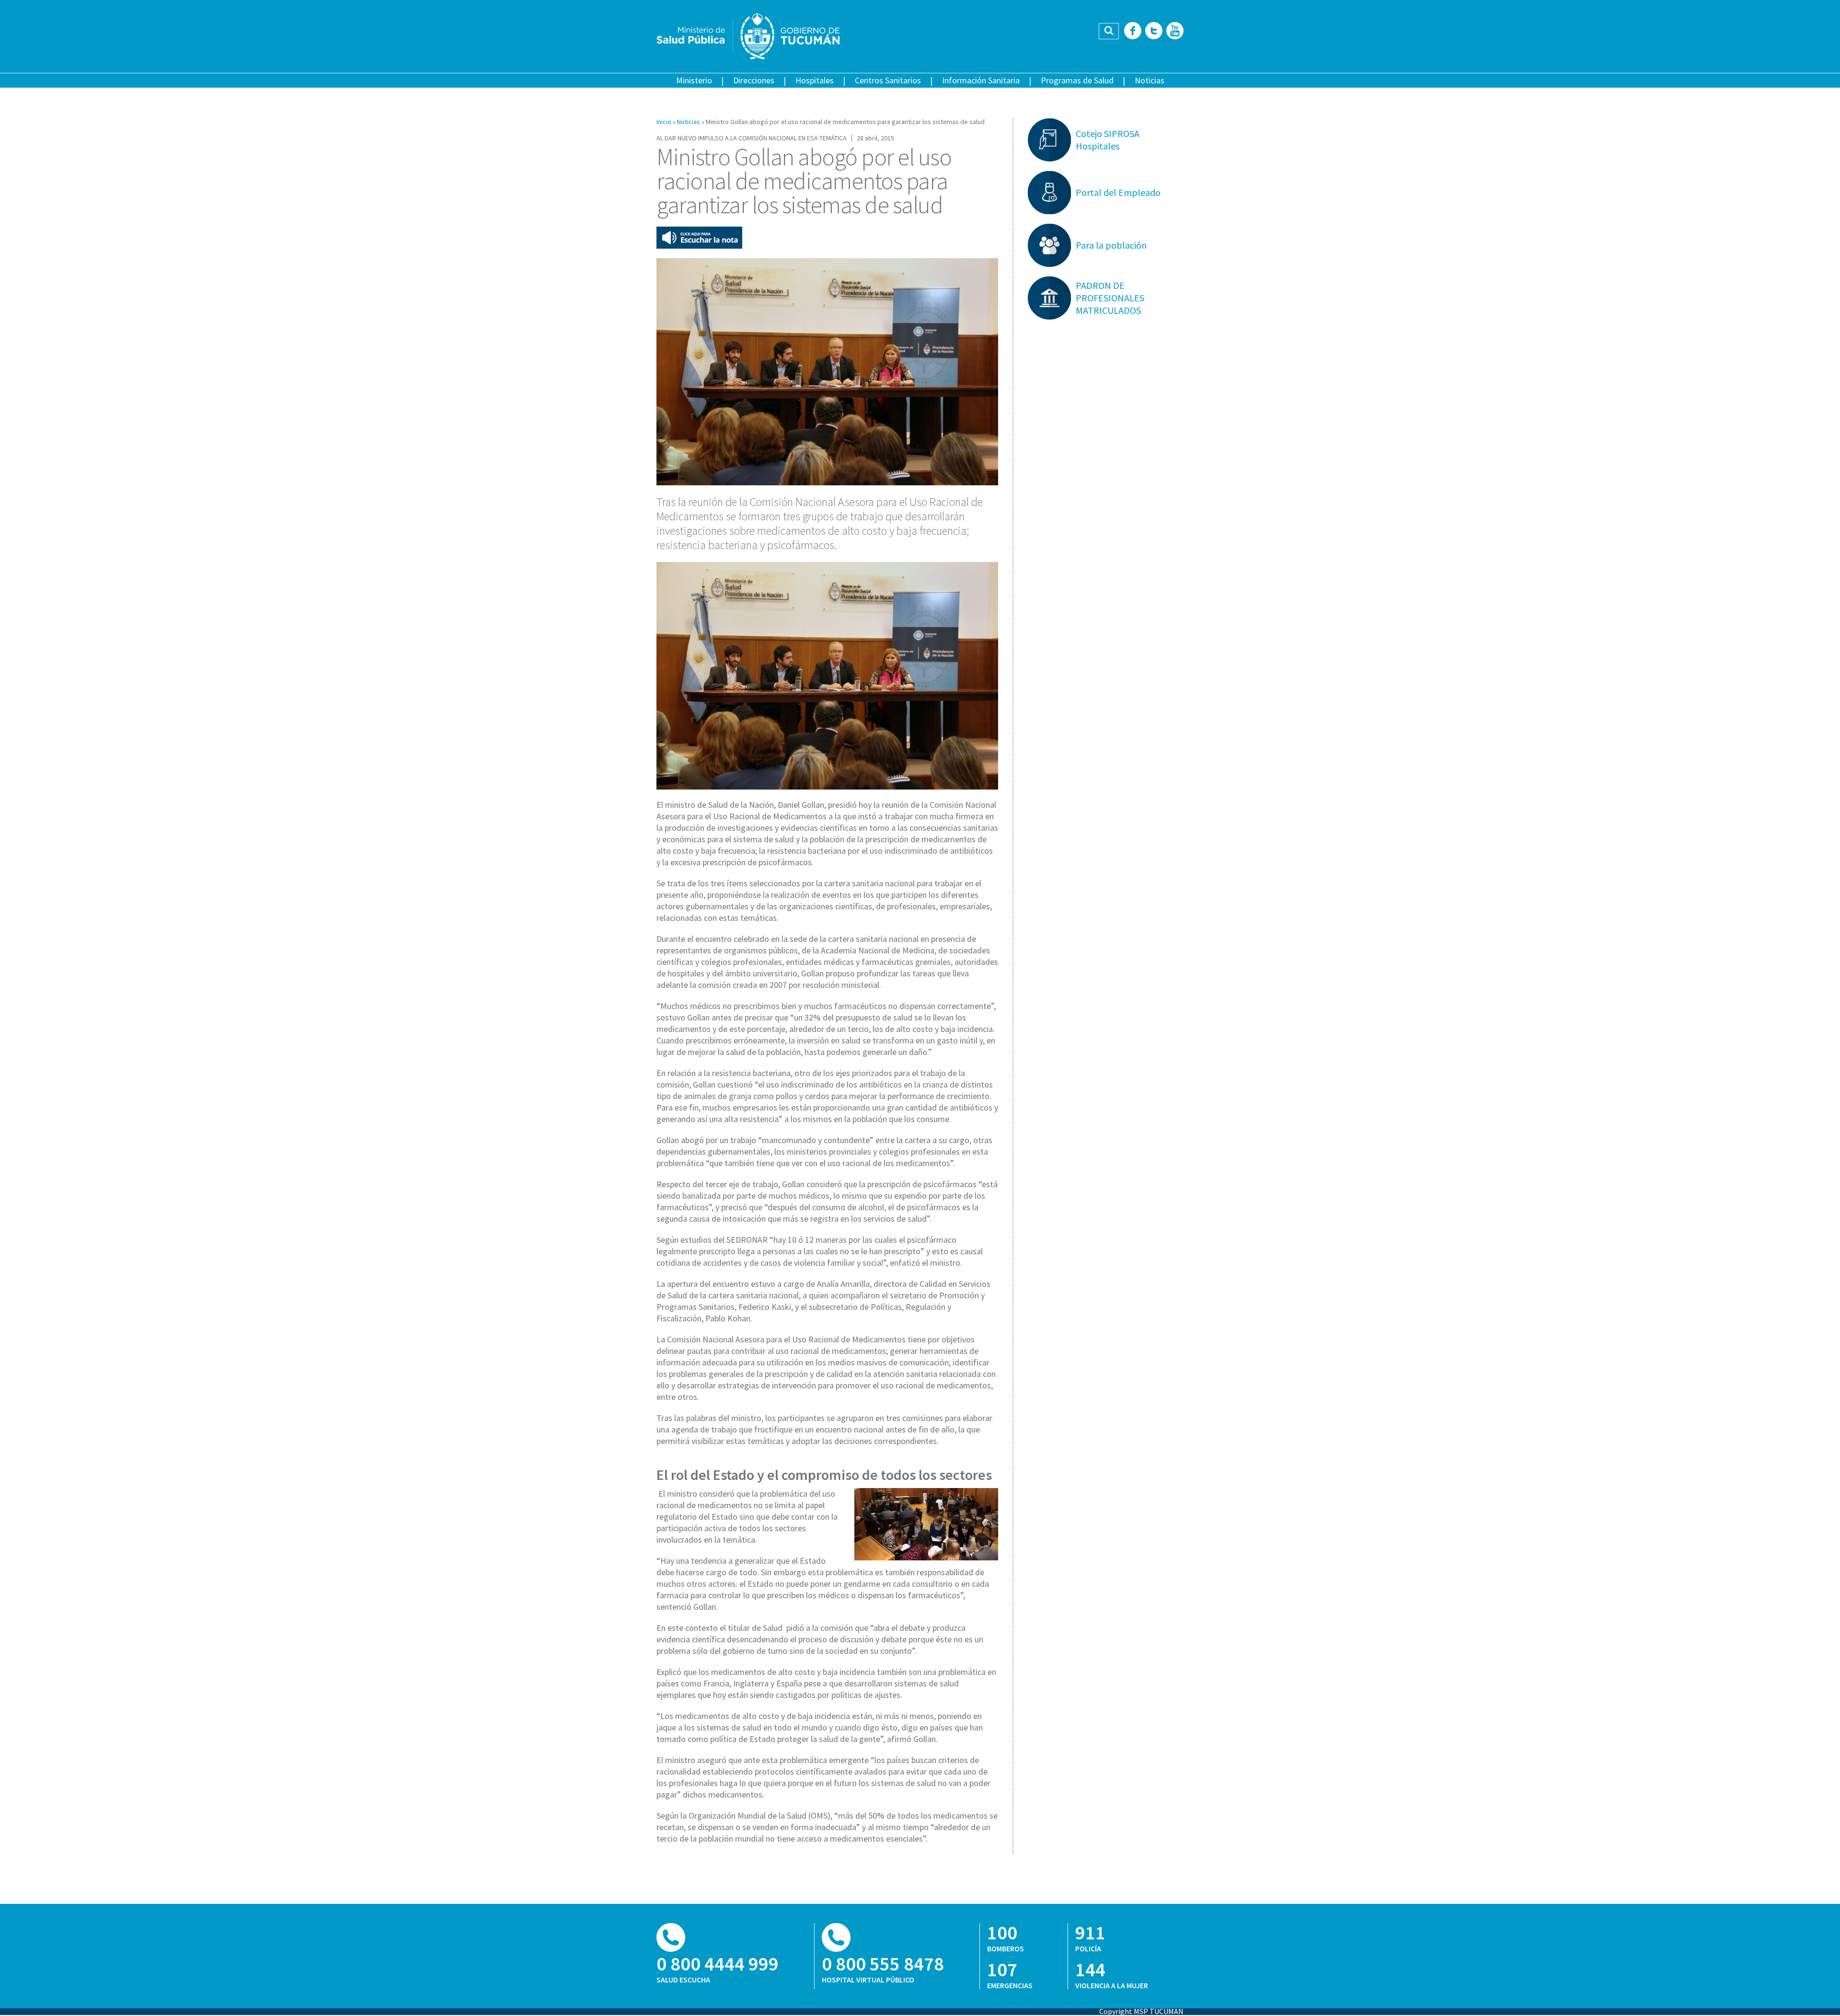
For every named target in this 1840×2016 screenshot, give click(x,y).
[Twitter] (1154, 31)
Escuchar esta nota (699, 238)
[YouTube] (1175, 31)
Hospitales (815, 80)
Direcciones (754, 80)
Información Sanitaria (981, 80)
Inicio (664, 122)
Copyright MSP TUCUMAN (1141, 2011)
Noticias (1150, 80)
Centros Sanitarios (888, 80)
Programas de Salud (1077, 80)
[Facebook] (1133, 31)
